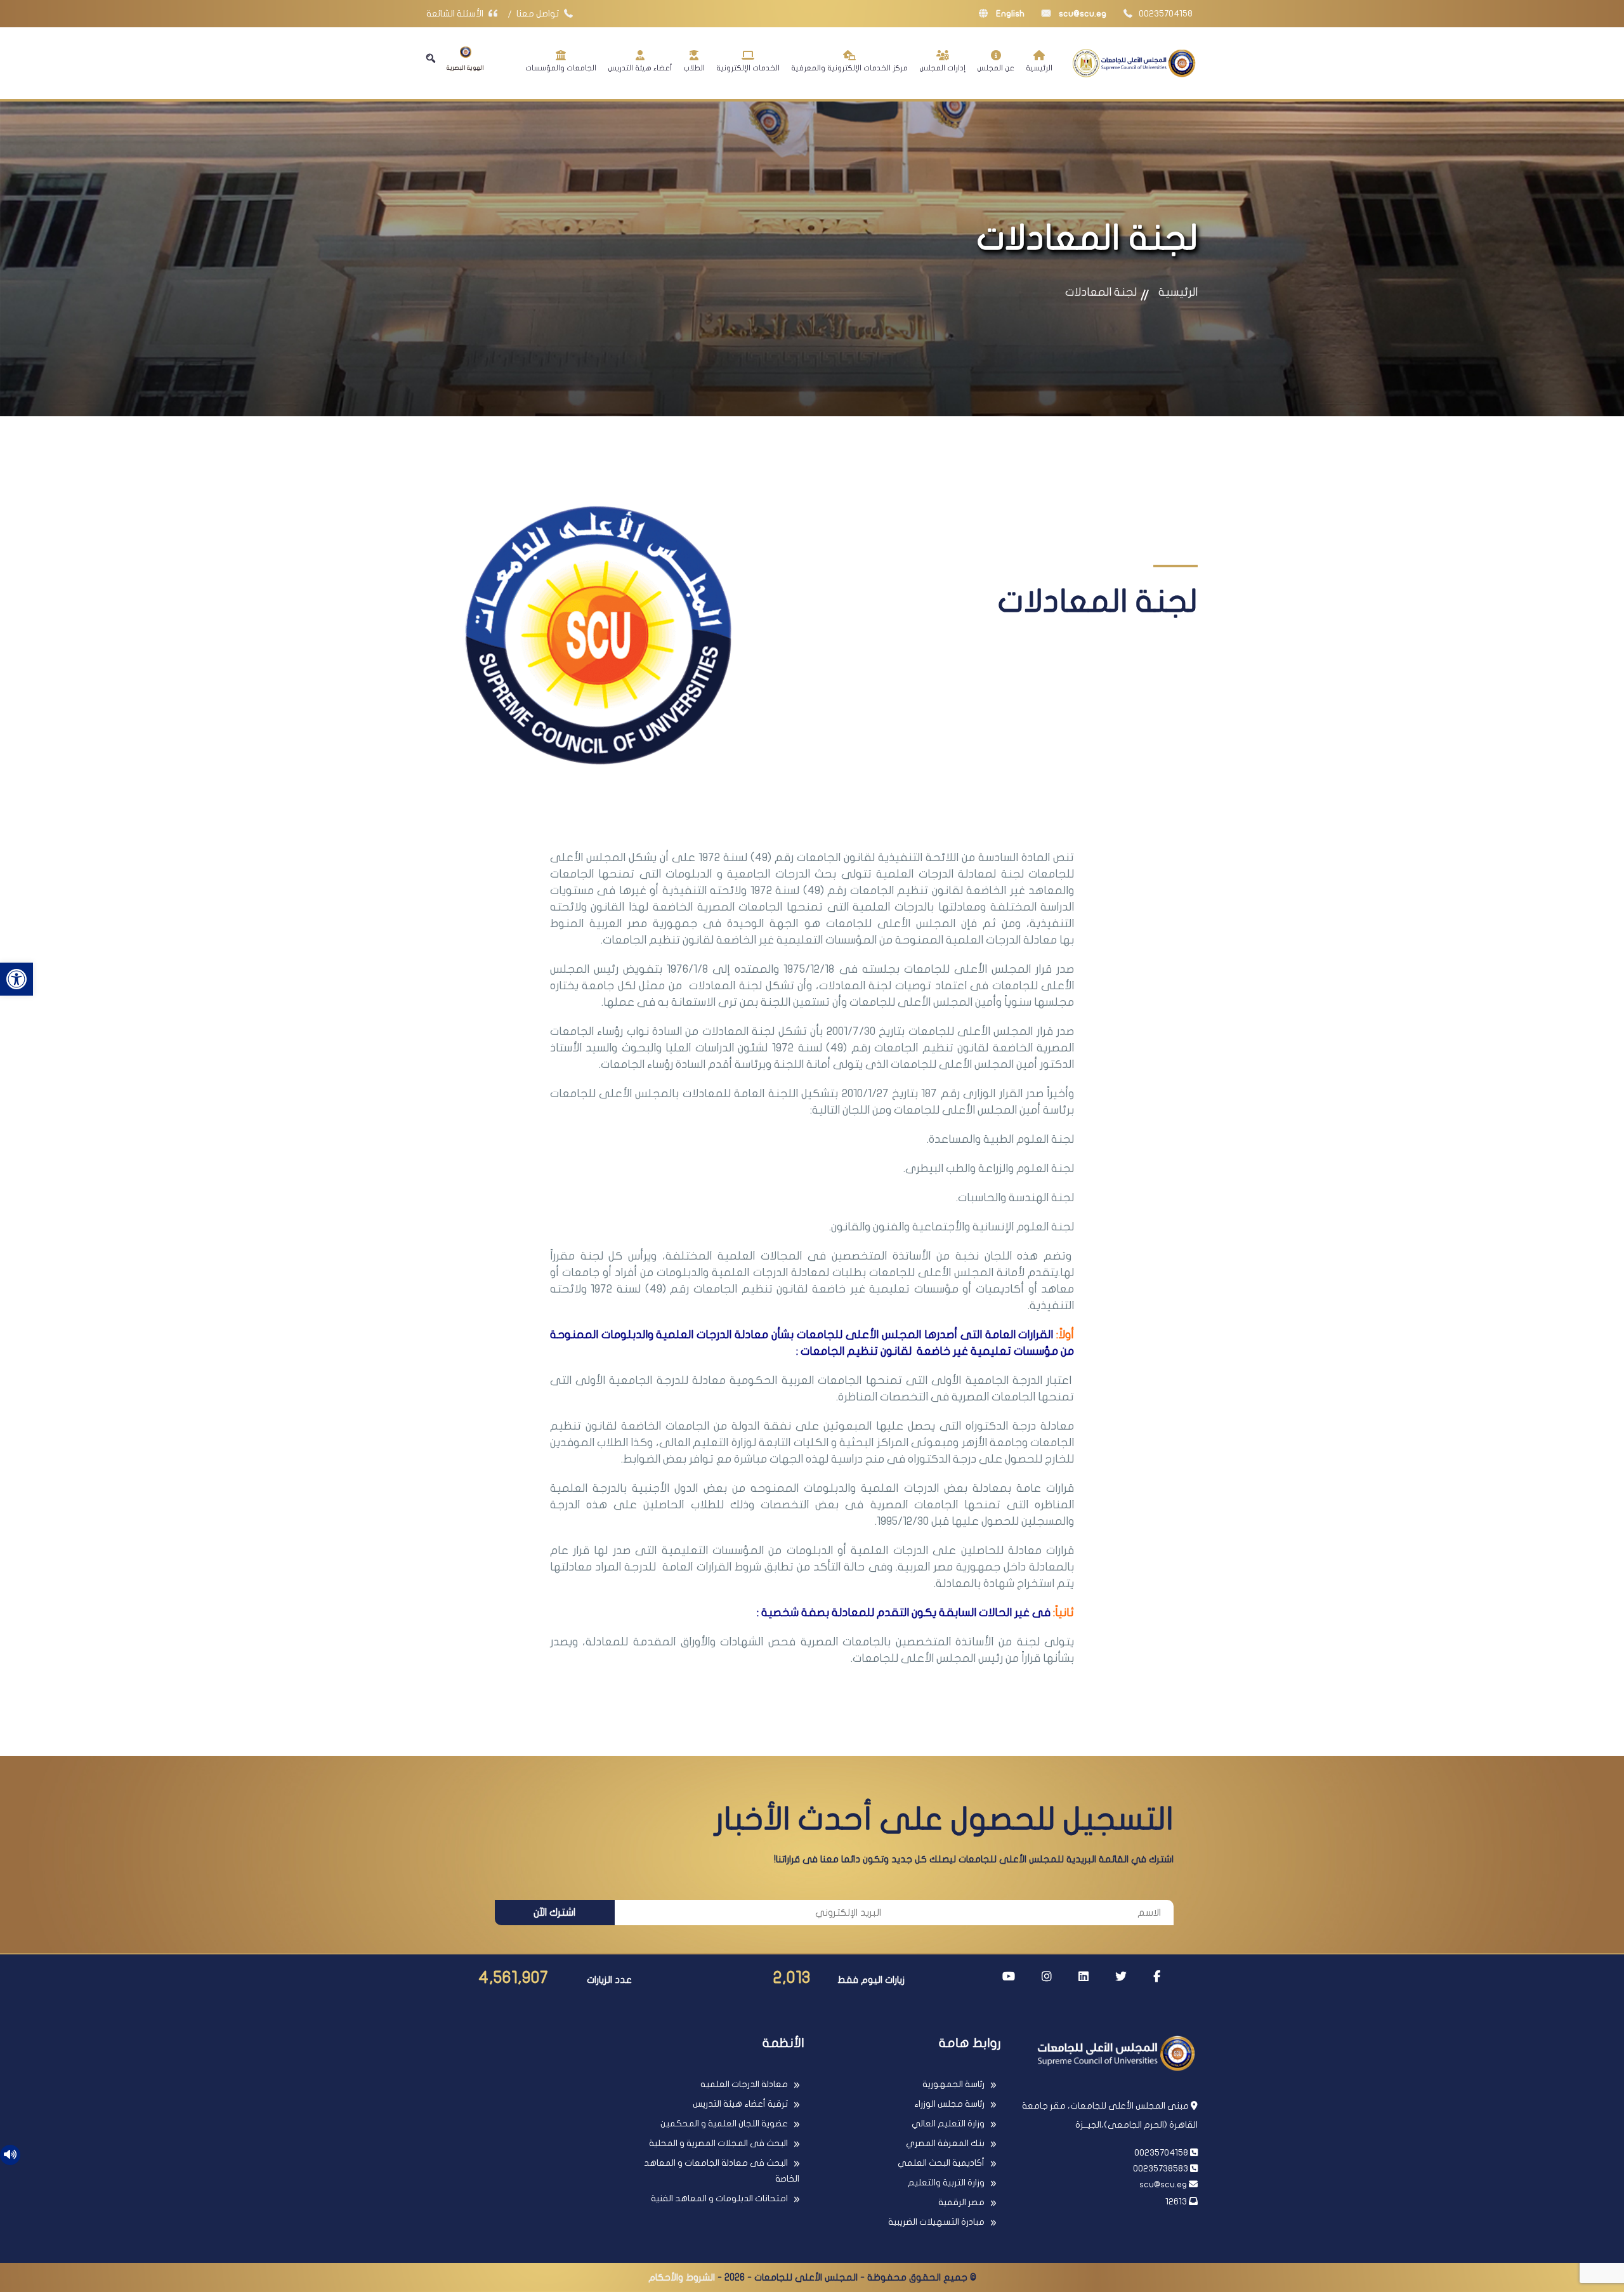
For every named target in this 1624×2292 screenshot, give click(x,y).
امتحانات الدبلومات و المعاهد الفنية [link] (719, 2198)
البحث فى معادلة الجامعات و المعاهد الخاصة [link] (722, 2171)
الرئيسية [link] (1039, 68)
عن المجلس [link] (996, 68)
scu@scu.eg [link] (1082, 14)
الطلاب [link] (694, 68)
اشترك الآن (554, 1913)
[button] (431, 58)
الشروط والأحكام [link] (682, 2277)
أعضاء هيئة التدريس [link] (640, 68)
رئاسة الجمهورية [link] (953, 2084)
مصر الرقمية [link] (961, 2202)
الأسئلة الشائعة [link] (456, 14)
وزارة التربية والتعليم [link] (946, 2183)
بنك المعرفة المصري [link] (945, 2143)
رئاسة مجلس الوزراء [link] (949, 2104)
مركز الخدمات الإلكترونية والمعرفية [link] (849, 68)
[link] (16, 979)
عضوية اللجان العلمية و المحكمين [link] (724, 2124)
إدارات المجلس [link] (942, 68)
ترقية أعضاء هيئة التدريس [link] (740, 2104)
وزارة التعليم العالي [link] (948, 2124)
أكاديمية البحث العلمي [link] (941, 2163)
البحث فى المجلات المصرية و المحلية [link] (718, 2143)
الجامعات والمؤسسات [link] (561, 68)
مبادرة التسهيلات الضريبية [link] (936, 2222)
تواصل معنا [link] (539, 14)
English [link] (1009, 14)
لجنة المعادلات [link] (1101, 292)
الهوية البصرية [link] (465, 68)
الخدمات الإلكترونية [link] (748, 68)
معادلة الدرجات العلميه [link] (744, 2084)
